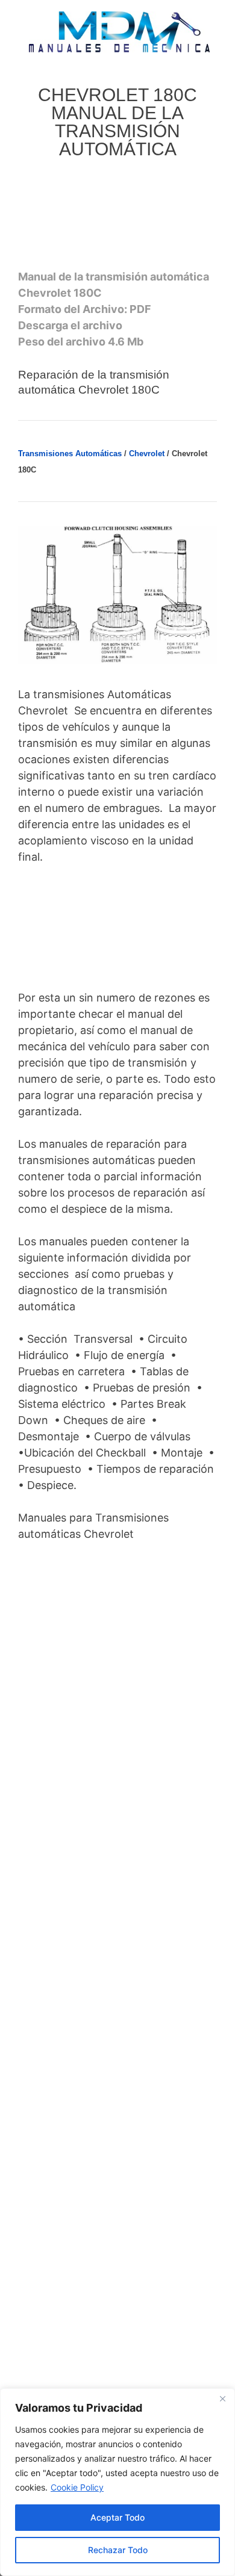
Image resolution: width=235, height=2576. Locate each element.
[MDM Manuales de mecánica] (119, 31)
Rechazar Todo (118, 2550)
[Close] (222, 2398)
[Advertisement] (117, 218)
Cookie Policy (77, 2487)
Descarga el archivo (70, 325)
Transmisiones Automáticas (70, 454)
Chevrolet (147, 454)
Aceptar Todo (117, 2517)
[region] (117, 2482)
